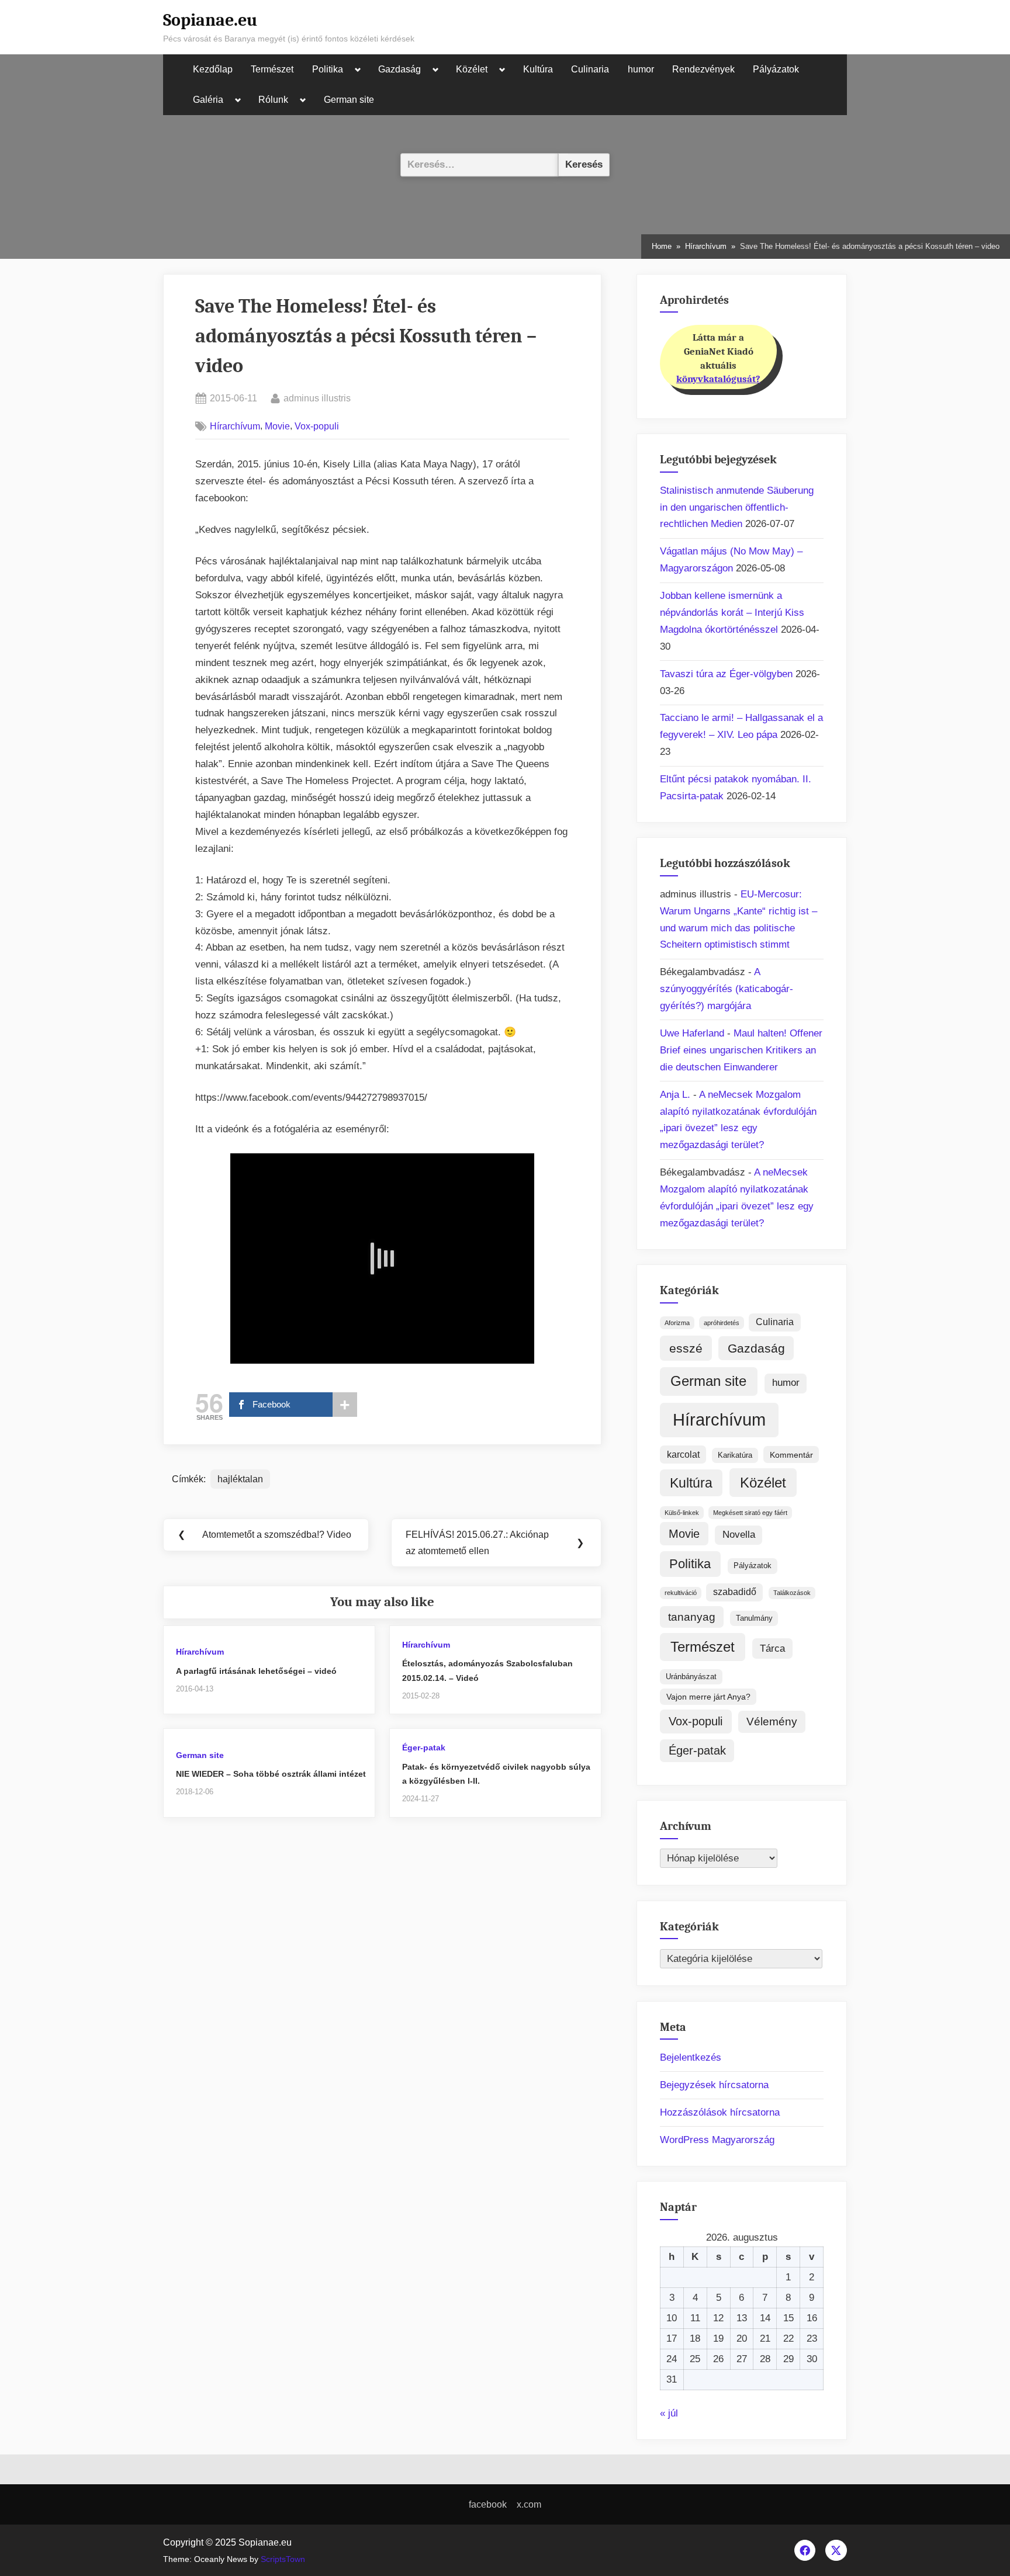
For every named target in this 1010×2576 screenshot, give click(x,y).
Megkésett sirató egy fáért (750, 1513)
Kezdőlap (213, 69)
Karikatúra (735, 1455)
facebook (488, 2504)
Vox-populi (317, 426)
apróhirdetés (722, 1323)
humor (641, 69)
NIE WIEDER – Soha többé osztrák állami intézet (271, 1774)
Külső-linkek (682, 1513)
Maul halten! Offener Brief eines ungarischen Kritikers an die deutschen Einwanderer (741, 1050)
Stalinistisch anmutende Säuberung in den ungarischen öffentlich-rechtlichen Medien (737, 507)
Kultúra (538, 69)
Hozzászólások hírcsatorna (720, 2112)
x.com (529, 2504)
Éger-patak (424, 1748)
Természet (272, 69)
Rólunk (273, 100)
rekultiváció (681, 1593)
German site (349, 100)
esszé (686, 1348)
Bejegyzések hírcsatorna (714, 2085)
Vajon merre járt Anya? (708, 1697)
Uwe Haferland (692, 1033)
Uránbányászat (691, 1677)
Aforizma (677, 1323)
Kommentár (791, 1455)
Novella (739, 1535)
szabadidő (735, 1592)
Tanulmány (754, 1618)
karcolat (683, 1455)
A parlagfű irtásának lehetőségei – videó (256, 1671)
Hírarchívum (235, 426)
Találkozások (792, 1593)
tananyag (692, 1617)
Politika (328, 69)
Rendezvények (703, 69)
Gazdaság (399, 69)
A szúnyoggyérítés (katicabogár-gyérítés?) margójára (727, 989)
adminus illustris (317, 398)
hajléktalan (240, 1479)
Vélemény (772, 1722)
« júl (669, 2413)
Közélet (472, 69)
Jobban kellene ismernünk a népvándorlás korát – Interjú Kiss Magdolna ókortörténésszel (732, 613)
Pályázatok (776, 69)
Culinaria (590, 69)
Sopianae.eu (210, 20)
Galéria (208, 100)
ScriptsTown (283, 2559)
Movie (277, 426)
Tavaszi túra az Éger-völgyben (726, 674)
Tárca (772, 1648)
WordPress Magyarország (717, 2140)
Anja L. (675, 1095)
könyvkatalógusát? (718, 379)
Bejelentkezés (691, 2057)
